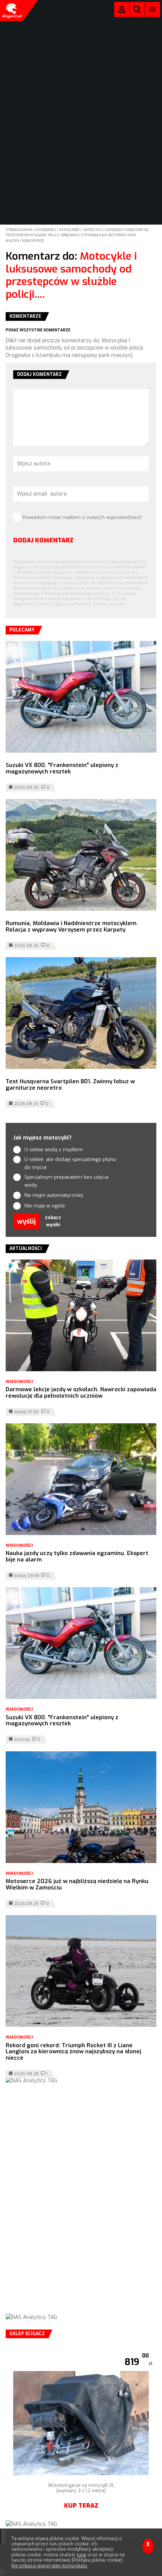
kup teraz (81, 2506)
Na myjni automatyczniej (54, 1195)
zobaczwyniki (53, 1221)
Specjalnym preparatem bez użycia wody (66, 1181)
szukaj (137, 11)
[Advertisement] (81, 2206)
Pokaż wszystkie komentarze (38, 330)
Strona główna (19, 230)
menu (153, 9)
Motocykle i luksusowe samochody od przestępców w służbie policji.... (71, 275)
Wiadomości (46, 230)
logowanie (122, 11)
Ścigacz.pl (11, 11)
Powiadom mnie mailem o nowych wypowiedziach (82, 517)
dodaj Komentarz (43, 540)
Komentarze (33, 241)
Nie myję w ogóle (45, 1206)
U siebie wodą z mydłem (54, 1149)
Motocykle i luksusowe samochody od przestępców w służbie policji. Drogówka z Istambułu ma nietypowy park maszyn (77, 235)
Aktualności (70, 230)
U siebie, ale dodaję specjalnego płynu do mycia (70, 1163)
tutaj (82, 2555)
